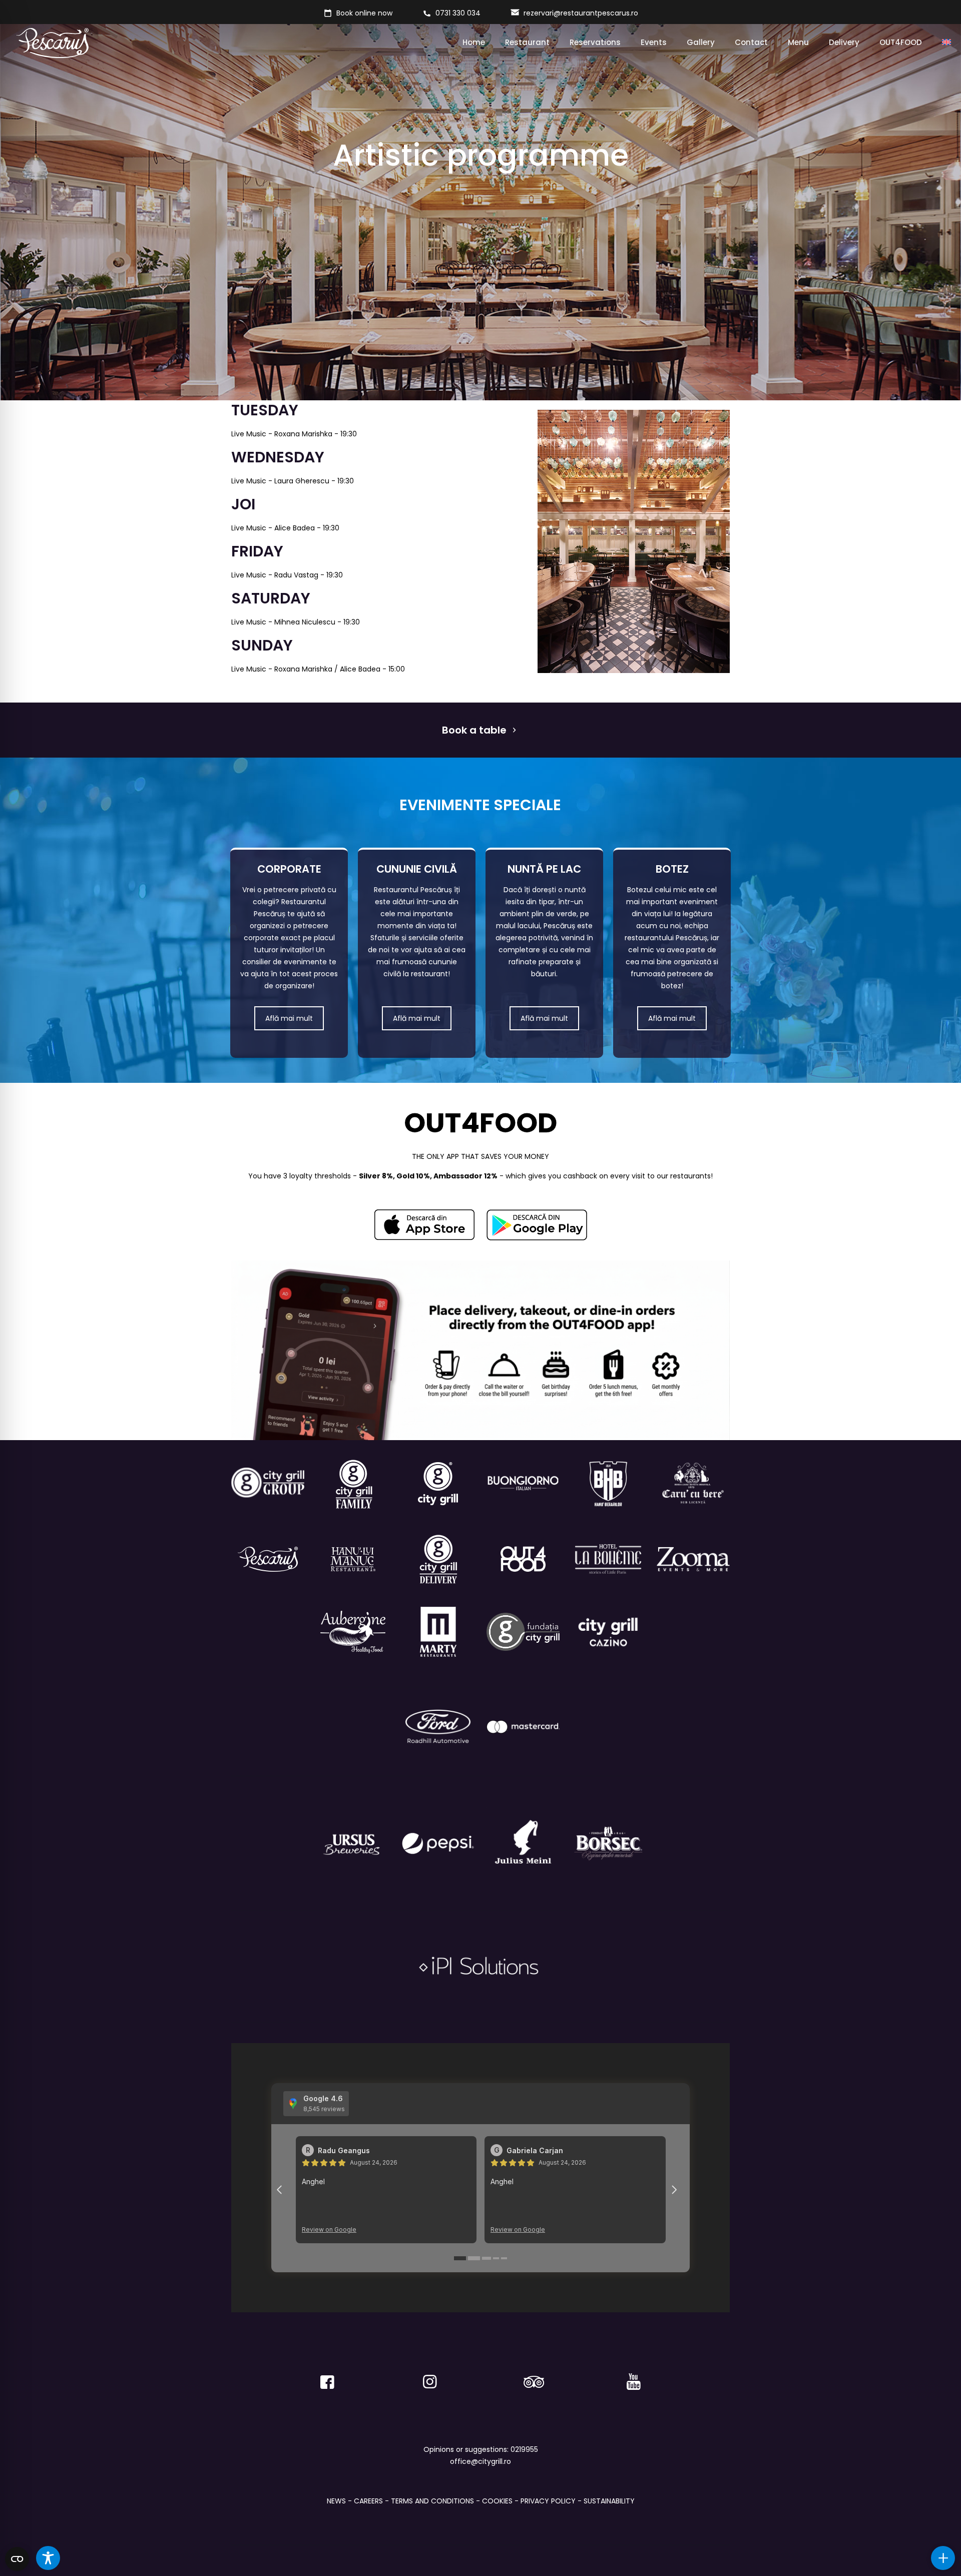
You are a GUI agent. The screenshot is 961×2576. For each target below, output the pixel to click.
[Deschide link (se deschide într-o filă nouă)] (537, 1225)
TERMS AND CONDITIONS (432, 2501)
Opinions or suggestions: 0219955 (481, 2449)
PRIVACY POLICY (548, 2501)
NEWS (336, 2501)
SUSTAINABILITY (609, 2501)
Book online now (364, 13)
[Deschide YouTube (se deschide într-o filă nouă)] (634, 2377)
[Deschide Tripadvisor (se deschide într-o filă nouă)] (532, 2377)
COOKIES (497, 2501)
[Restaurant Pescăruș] (53, 43)
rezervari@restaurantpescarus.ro (581, 13)
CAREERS (368, 2501)
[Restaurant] (608, 1632)
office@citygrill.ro (480, 2461)
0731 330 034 (458, 13)
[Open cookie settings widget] (17, 2559)
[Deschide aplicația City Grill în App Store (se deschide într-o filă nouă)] (424, 1225)
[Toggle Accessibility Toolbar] (48, 2558)
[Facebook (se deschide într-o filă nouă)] (327, 2377)
